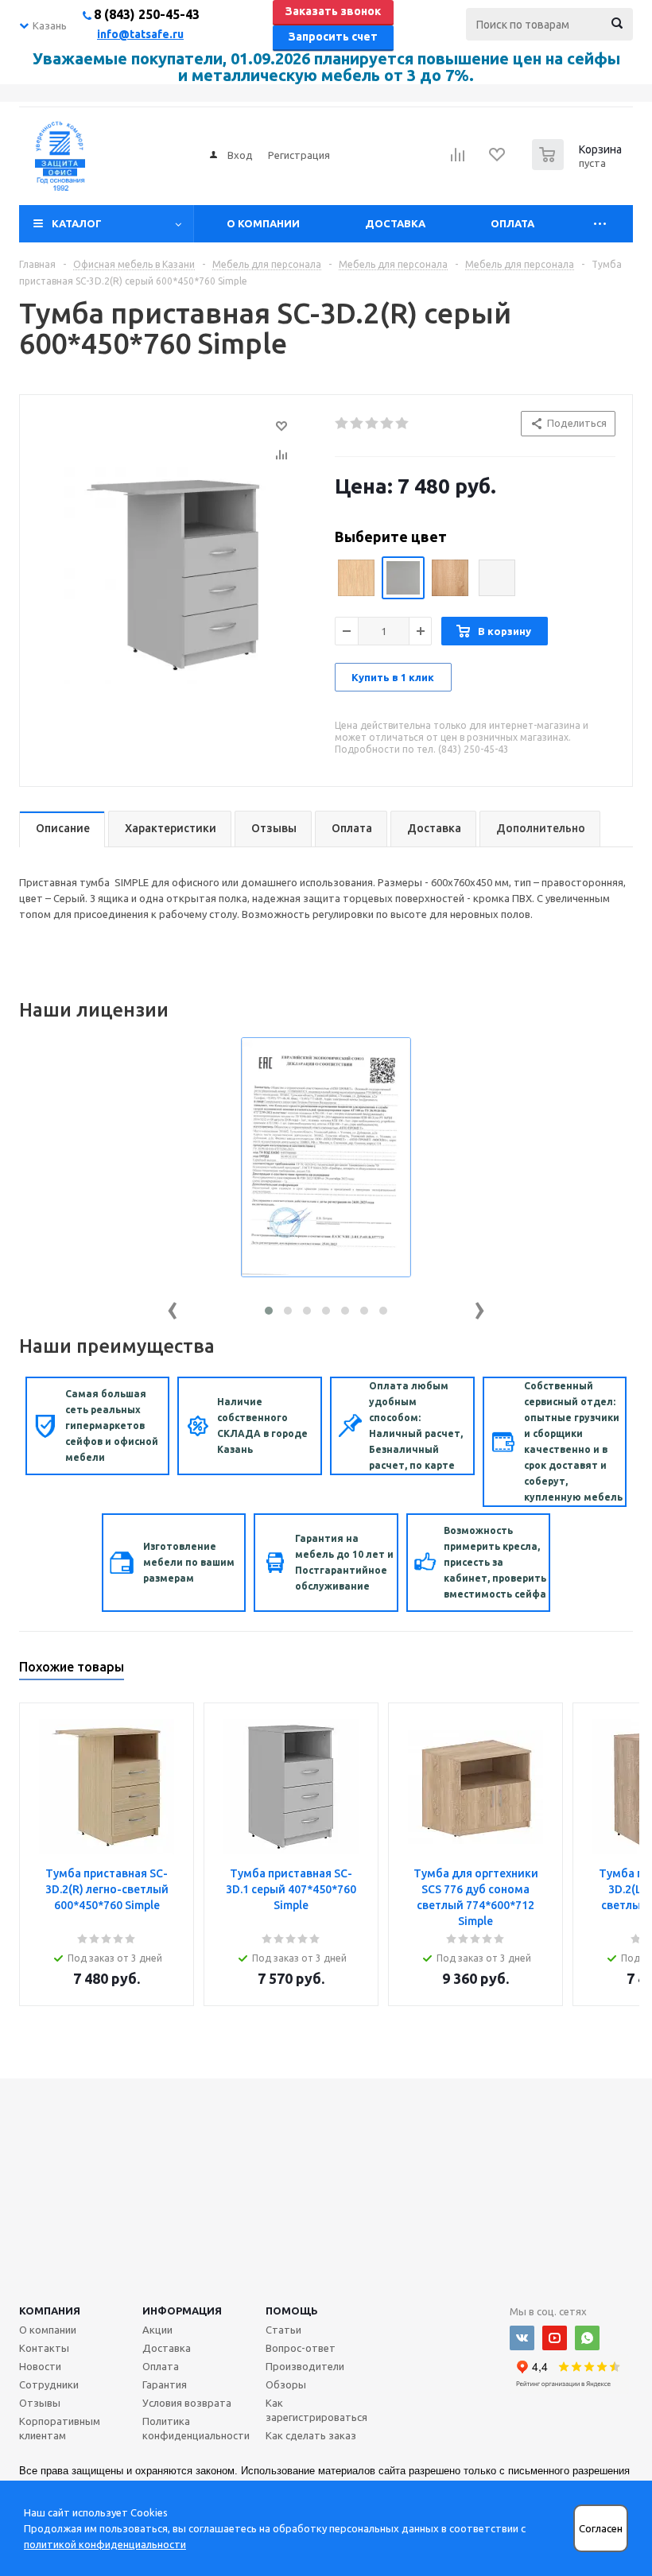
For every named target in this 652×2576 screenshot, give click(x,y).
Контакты (44, 2348)
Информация (182, 2311)
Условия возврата (187, 2403)
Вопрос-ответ (301, 2348)
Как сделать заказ (311, 2435)
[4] (388, 424)
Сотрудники (49, 2384)
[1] (342, 424)
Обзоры (286, 2384)
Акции (157, 2330)
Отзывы (40, 2403)
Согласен (601, 2529)
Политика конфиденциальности (196, 2428)
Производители (305, 2366)
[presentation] (173, 1307)
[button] (269, 1311)
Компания (50, 2311)
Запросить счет (333, 37)
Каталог (77, 223)
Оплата (512, 223)
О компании (263, 223)
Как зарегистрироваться (316, 2410)
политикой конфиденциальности (105, 2544)
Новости (40, 2366)
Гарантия (165, 2384)
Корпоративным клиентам (60, 2428)
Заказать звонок (333, 11)
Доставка (395, 223)
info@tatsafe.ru (140, 34)
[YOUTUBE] (555, 2338)
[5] (403, 424)
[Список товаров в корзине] (579, 165)
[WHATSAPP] (587, 2338)
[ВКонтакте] (522, 2338)
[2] (357, 424)
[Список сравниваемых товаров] (458, 160)
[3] (373, 424)
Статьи (283, 2330)
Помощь (292, 2311)
